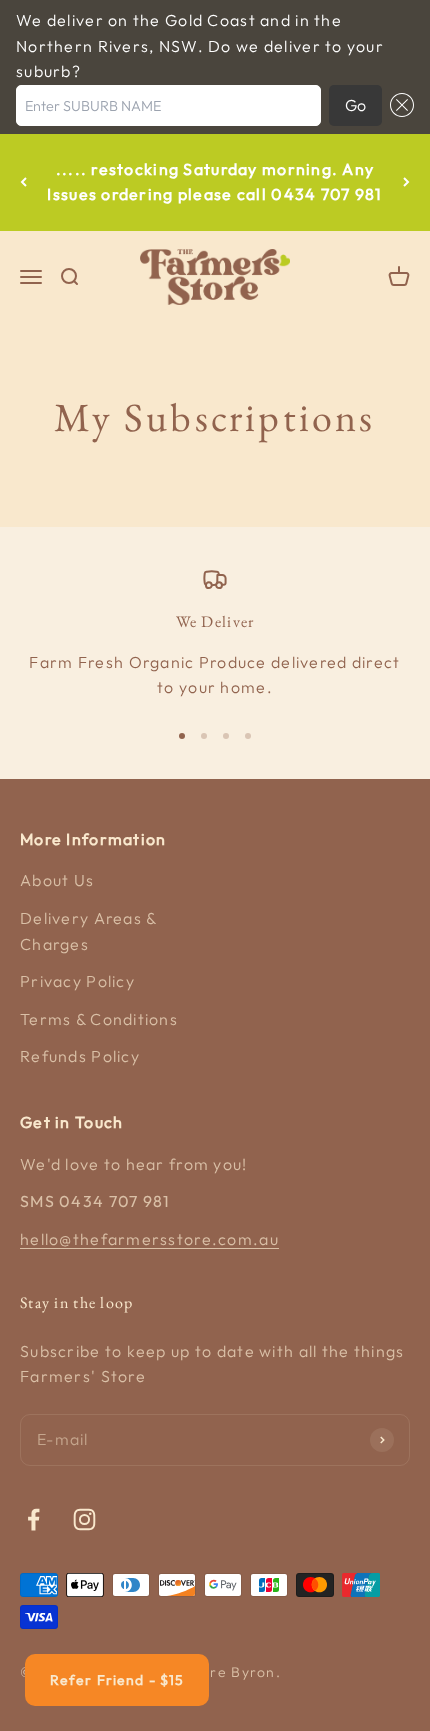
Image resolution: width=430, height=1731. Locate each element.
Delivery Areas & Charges (88, 931)
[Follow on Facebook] (33, 1519)
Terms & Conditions (99, 1019)
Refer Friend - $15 (117, 1680)
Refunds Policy (80, 1056)
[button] (398, 106)
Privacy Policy (77, 981)
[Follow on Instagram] (84, 1519)
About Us (57, 880)
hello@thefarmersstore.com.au (149, 1239)
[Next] (406, 182)
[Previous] (23, 182)
